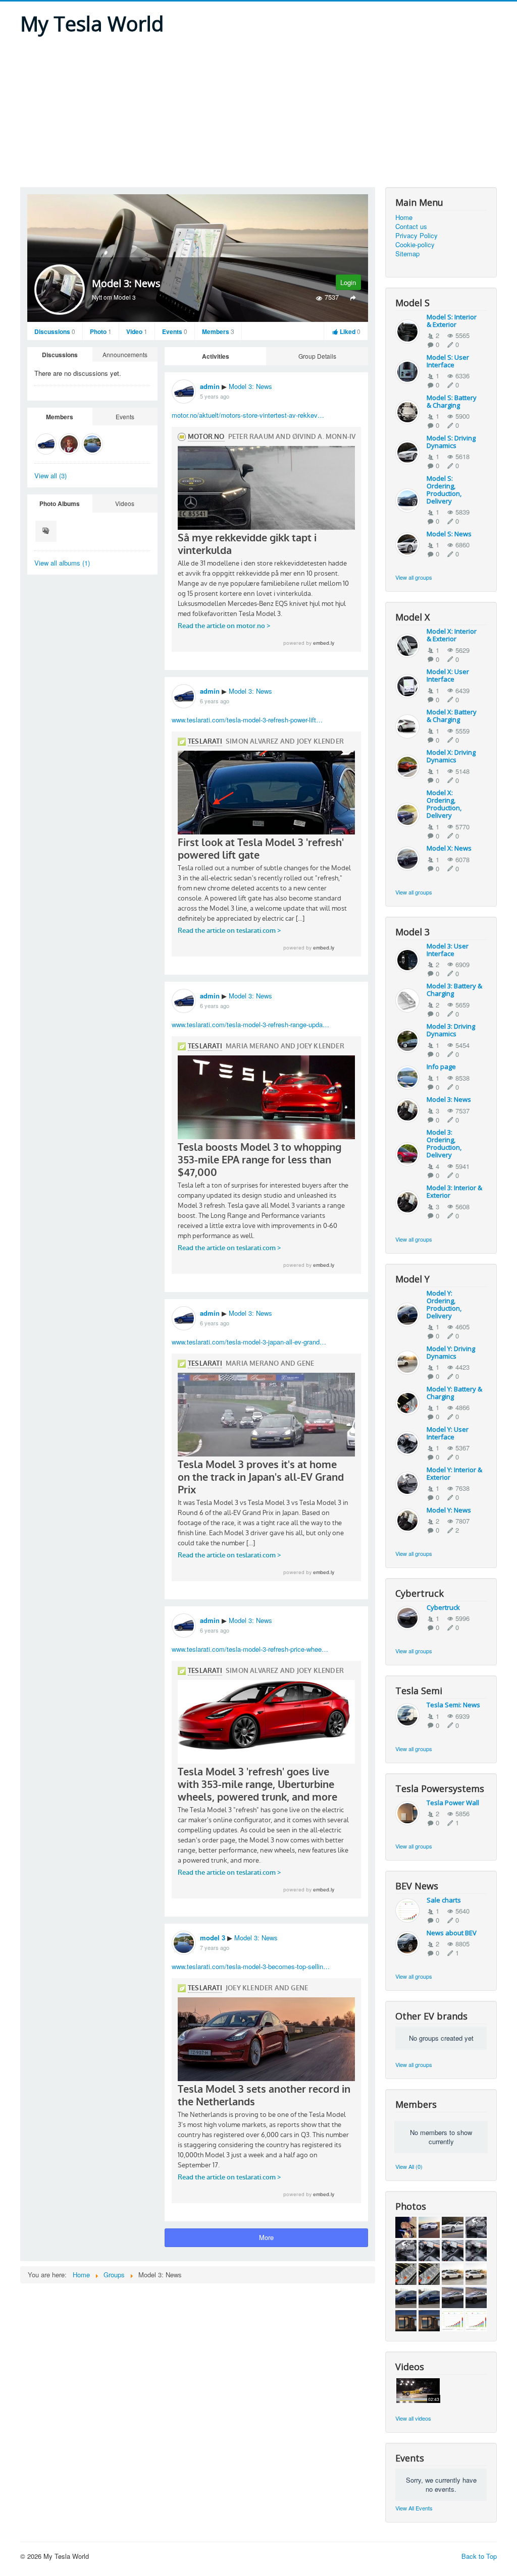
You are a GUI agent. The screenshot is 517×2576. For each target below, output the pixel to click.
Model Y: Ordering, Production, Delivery (444, 1304)
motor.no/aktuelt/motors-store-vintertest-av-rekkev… (248, 415)
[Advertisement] (258, 111)
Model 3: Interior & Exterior (454, 1191)
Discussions (55, 331)
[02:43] (418, 2390)
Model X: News (449, 848)
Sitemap (407, 254)
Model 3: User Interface (448, 950)
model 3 (213, 1938)
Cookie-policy (415, 245)
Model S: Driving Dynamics (451, 442)
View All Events (414, 2508)
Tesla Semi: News (453, 1705)
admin (210, 386)
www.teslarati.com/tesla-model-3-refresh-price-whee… (250, 1649)
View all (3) (50, 475)
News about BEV (452, 1933)
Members (218, 331)
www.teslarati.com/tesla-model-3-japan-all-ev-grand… (249, 1342)
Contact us (411, 227)
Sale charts (444, 1900)
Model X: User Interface (448, 675)
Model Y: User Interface (448, 1433)
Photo (101, 331)
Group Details (317, 356)
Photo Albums (60, 503)
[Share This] (353, 297)
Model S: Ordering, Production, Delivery (444, 490)
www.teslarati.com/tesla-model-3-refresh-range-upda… (250, 1024)
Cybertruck (443, 1607)
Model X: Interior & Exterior (452, 635)
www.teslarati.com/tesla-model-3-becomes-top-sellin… (251, 1966)
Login (348, 282)
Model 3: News (250, 386)
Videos (125, 503)
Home (404, 217)
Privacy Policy (417, 236)
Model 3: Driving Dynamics (451, 1030)
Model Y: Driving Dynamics (451, 1352)
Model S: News (449, 534)
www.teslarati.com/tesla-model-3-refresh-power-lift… (247, 720)
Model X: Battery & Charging (452, 716)
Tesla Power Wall (453, 1803)
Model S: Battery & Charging (452, 401)
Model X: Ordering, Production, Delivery (444, 804)
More (266, 2237)
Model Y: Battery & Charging (454, 1393)
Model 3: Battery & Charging (454, 990)
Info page (441, 1067)
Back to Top (479, 2556)
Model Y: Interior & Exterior (454, 1473)
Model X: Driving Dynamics (451, 756)
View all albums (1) (62, 563)
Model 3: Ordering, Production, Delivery (444, 1143)
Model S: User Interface (448, 361)
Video (137, 331)
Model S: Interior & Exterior (452, 321)
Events (175, 331)
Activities (216, 356)
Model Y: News (449, 1510)
